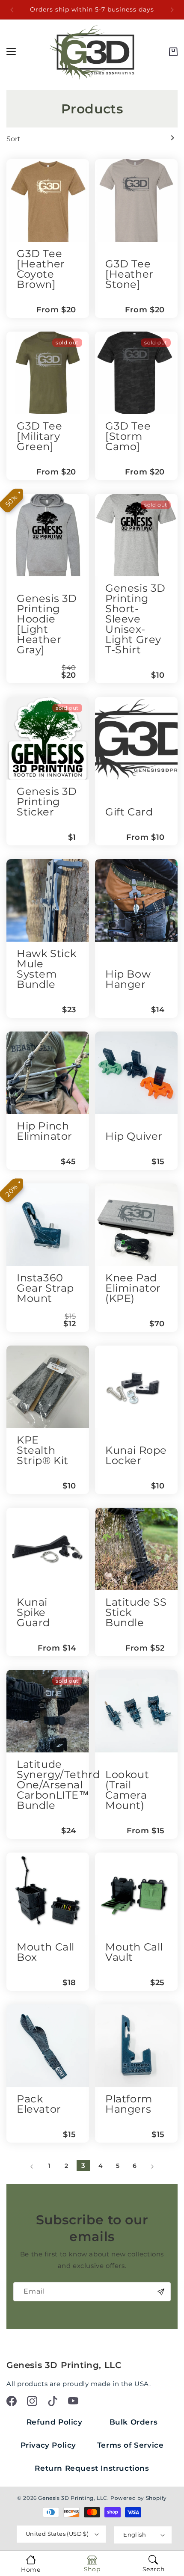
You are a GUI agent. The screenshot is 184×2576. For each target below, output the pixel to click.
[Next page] (152, 2167)
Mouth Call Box (46, 1952)
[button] (173, 52)
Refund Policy (55, 2422)
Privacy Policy (48, 2445)
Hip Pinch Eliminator (45, 1131)
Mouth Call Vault (134, 1952)
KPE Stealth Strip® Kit (43, 1450)
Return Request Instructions (92, 2468)
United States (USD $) (57, 2534)
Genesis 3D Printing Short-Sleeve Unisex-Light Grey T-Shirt (135, 619)
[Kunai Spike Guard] (48, 1549)
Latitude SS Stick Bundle (136, 1612)
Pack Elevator (39, 2104)
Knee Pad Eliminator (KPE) (133, 1288)
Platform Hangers (129, 2104)
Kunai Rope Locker (136, 1455)
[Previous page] (32, 2167)
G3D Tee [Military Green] (39, 436)
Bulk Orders (134, 2422)
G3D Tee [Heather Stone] (129, 274)
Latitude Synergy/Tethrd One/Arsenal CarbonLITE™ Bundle (58, 1785)
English (135, 2534)
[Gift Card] (136, 738)
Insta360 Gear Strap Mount (45, 1288)
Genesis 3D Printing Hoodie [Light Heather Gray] (47, 624)
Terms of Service (131, 2445)
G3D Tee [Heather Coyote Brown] (41, 269)
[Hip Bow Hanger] (136, 900)
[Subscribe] (161, 2292)
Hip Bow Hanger (128, 979)
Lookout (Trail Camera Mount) (127, 1790)
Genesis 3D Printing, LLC (73, 2498)
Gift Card (129, 812)
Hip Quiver (134, 1136)
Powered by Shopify (139, 2498)
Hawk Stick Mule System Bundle (47, 969)
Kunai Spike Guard (33, 1612)
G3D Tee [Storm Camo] (128, 436)
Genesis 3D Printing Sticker (47, 802)
